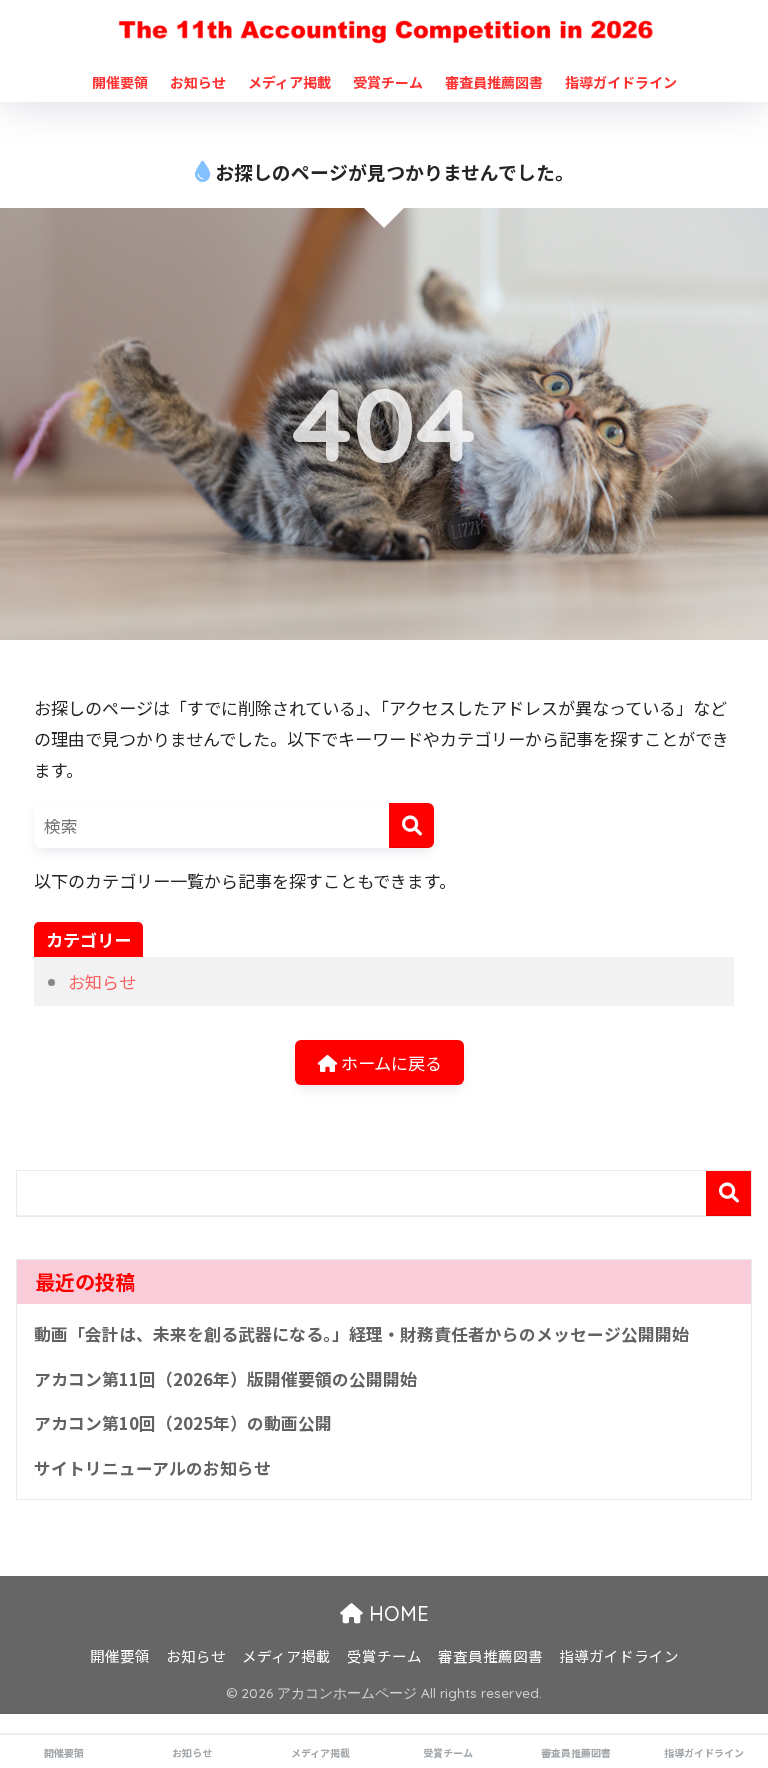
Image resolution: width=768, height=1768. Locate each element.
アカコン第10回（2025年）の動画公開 (183, 1423)
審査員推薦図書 (494, 82)
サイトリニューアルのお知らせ (152, 1468)
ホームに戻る (389, 1062)
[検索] (411, 825)
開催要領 (120, 82)
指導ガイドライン (621, 82)
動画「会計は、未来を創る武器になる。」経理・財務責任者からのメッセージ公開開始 (361, 1334)
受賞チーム (388, 82)
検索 (728, 1193)
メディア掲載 (289, 82)
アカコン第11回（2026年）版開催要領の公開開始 (225, 1379)
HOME (396, 1613)
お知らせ (198, 82)
